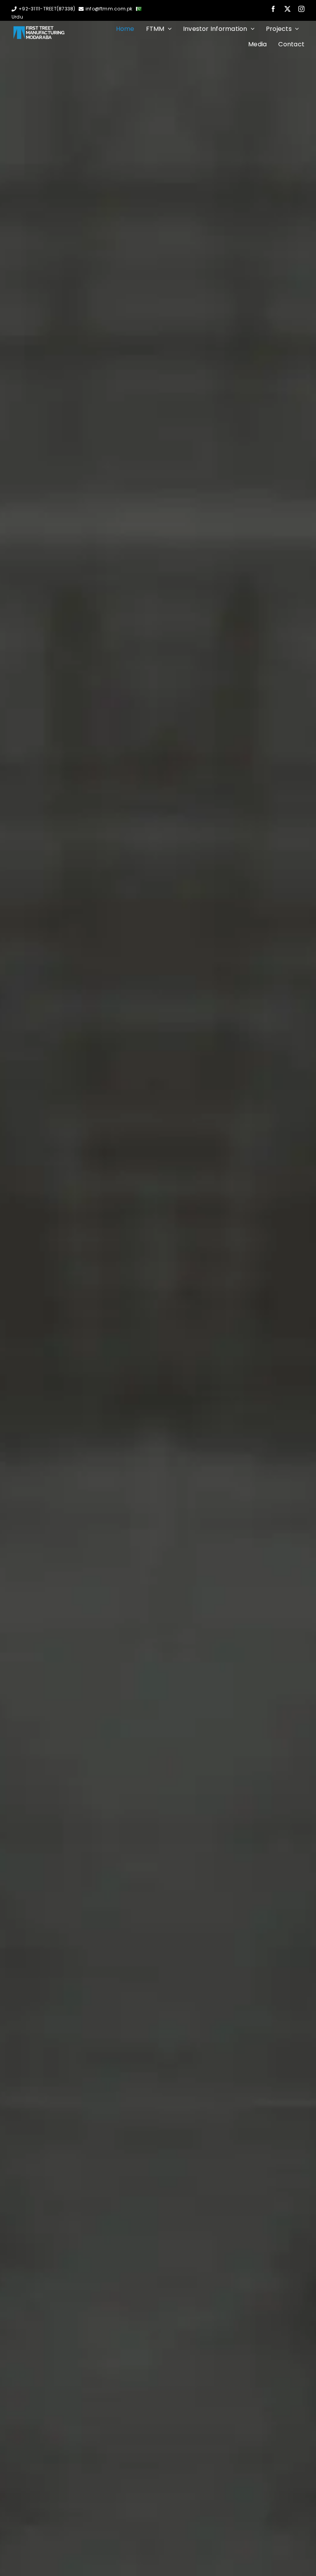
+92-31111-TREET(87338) (47, 9)
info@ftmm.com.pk (109, 9)
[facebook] (273, 9)
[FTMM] (39, 29)
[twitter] (287, 9)
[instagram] (301, 9)
